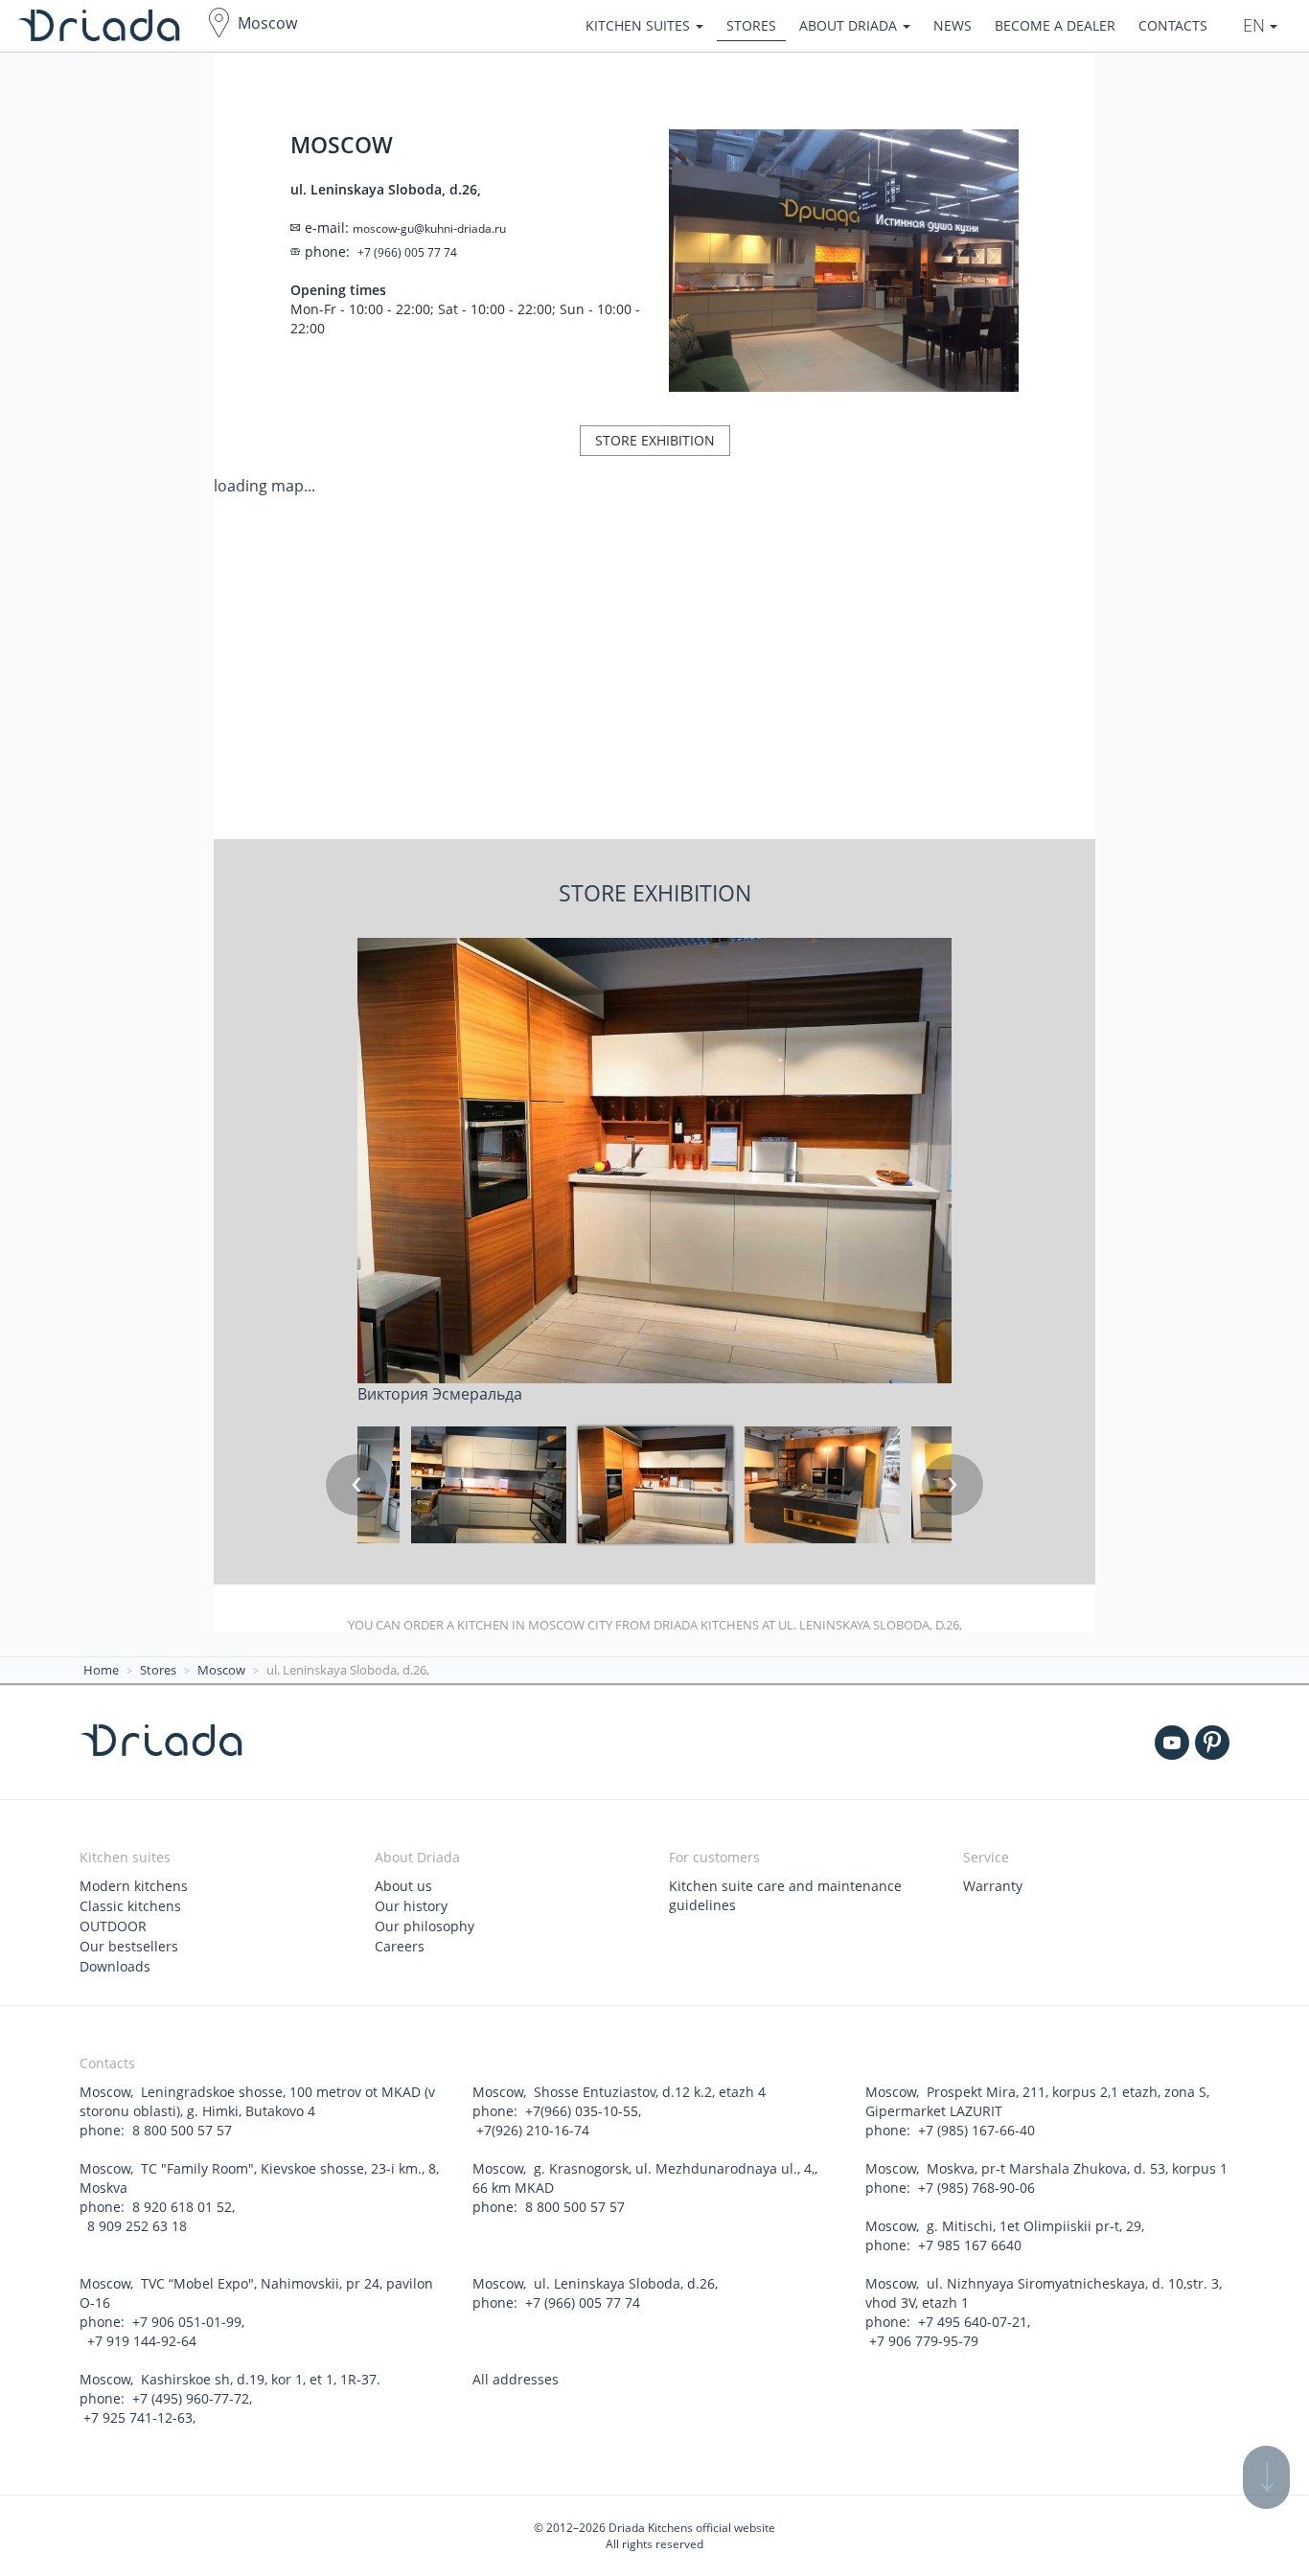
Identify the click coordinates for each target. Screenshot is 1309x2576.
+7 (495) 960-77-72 (191, 2398)
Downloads (115, 1966)
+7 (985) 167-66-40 (976, 2130)
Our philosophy (425, 1926)
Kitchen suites (640, 25)
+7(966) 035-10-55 (582, 2111)
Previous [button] (356, 1485)
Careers (400, 1946)
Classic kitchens (130, 1906)
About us (403, 1886)
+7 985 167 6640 (970, 2245)
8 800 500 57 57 (182, 2130)
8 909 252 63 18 (135, 2226)
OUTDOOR (113, 1926)
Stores (751, 25)
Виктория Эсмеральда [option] (440, 1394)
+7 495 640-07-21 (973, 2322)
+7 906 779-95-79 (924, 2341)
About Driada (850, 25)
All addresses (516, 2379)
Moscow (267, 23)
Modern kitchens (134, 1886)
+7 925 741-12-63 (138, 2417)
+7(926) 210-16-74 (533, 2130)
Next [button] (953, 1485)
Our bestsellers (129, 1946)
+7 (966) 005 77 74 (583, 2302)
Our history (411, 1906)
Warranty (993, 1886)
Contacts (1173, 25)
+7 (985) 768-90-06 (976, 2188)
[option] (655, 1485)
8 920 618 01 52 (182, 2207)
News (953, 25)
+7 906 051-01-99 (187, 2322)
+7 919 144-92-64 (140, 2341)
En (1256, 25)
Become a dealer (1055, 25)
